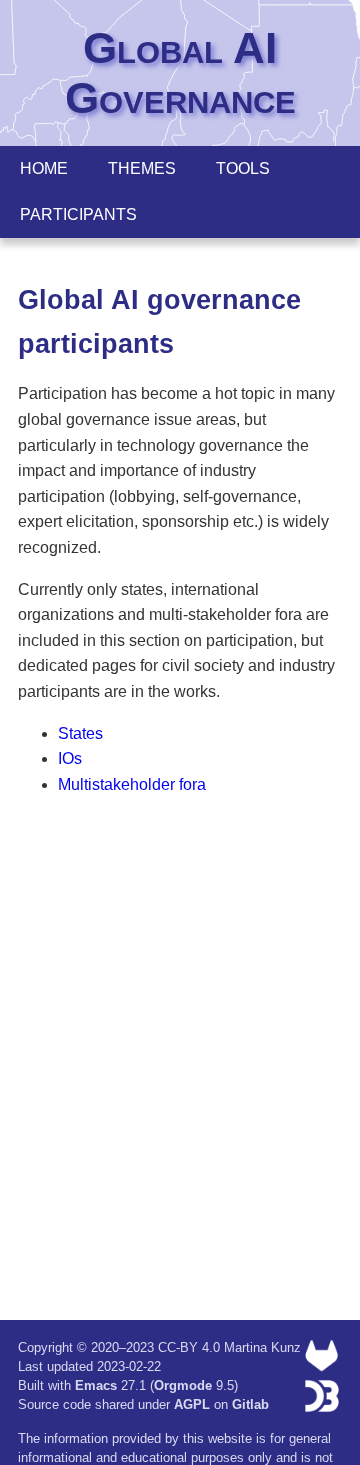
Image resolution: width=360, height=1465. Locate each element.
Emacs (96, 1385)
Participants (78, 214)
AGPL (192, 1404)
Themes (142, 168)
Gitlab (250, 1404)
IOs (70, 758)
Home (44, 168)
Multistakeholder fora (132, 784)
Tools (243, 168)
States (80, 733)
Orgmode (183, 1385)
